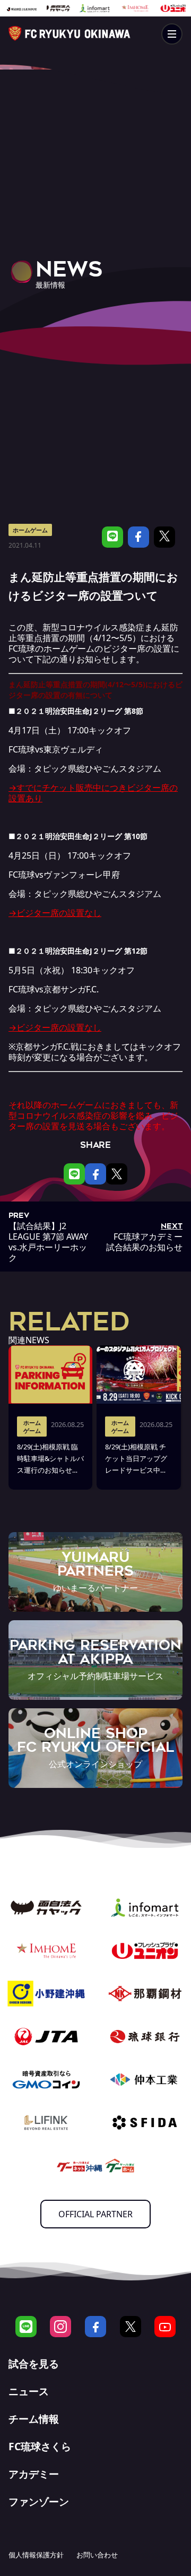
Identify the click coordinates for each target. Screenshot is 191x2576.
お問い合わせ (97, 2555)
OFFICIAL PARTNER (95, 2214)
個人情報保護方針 (36, 2555)
